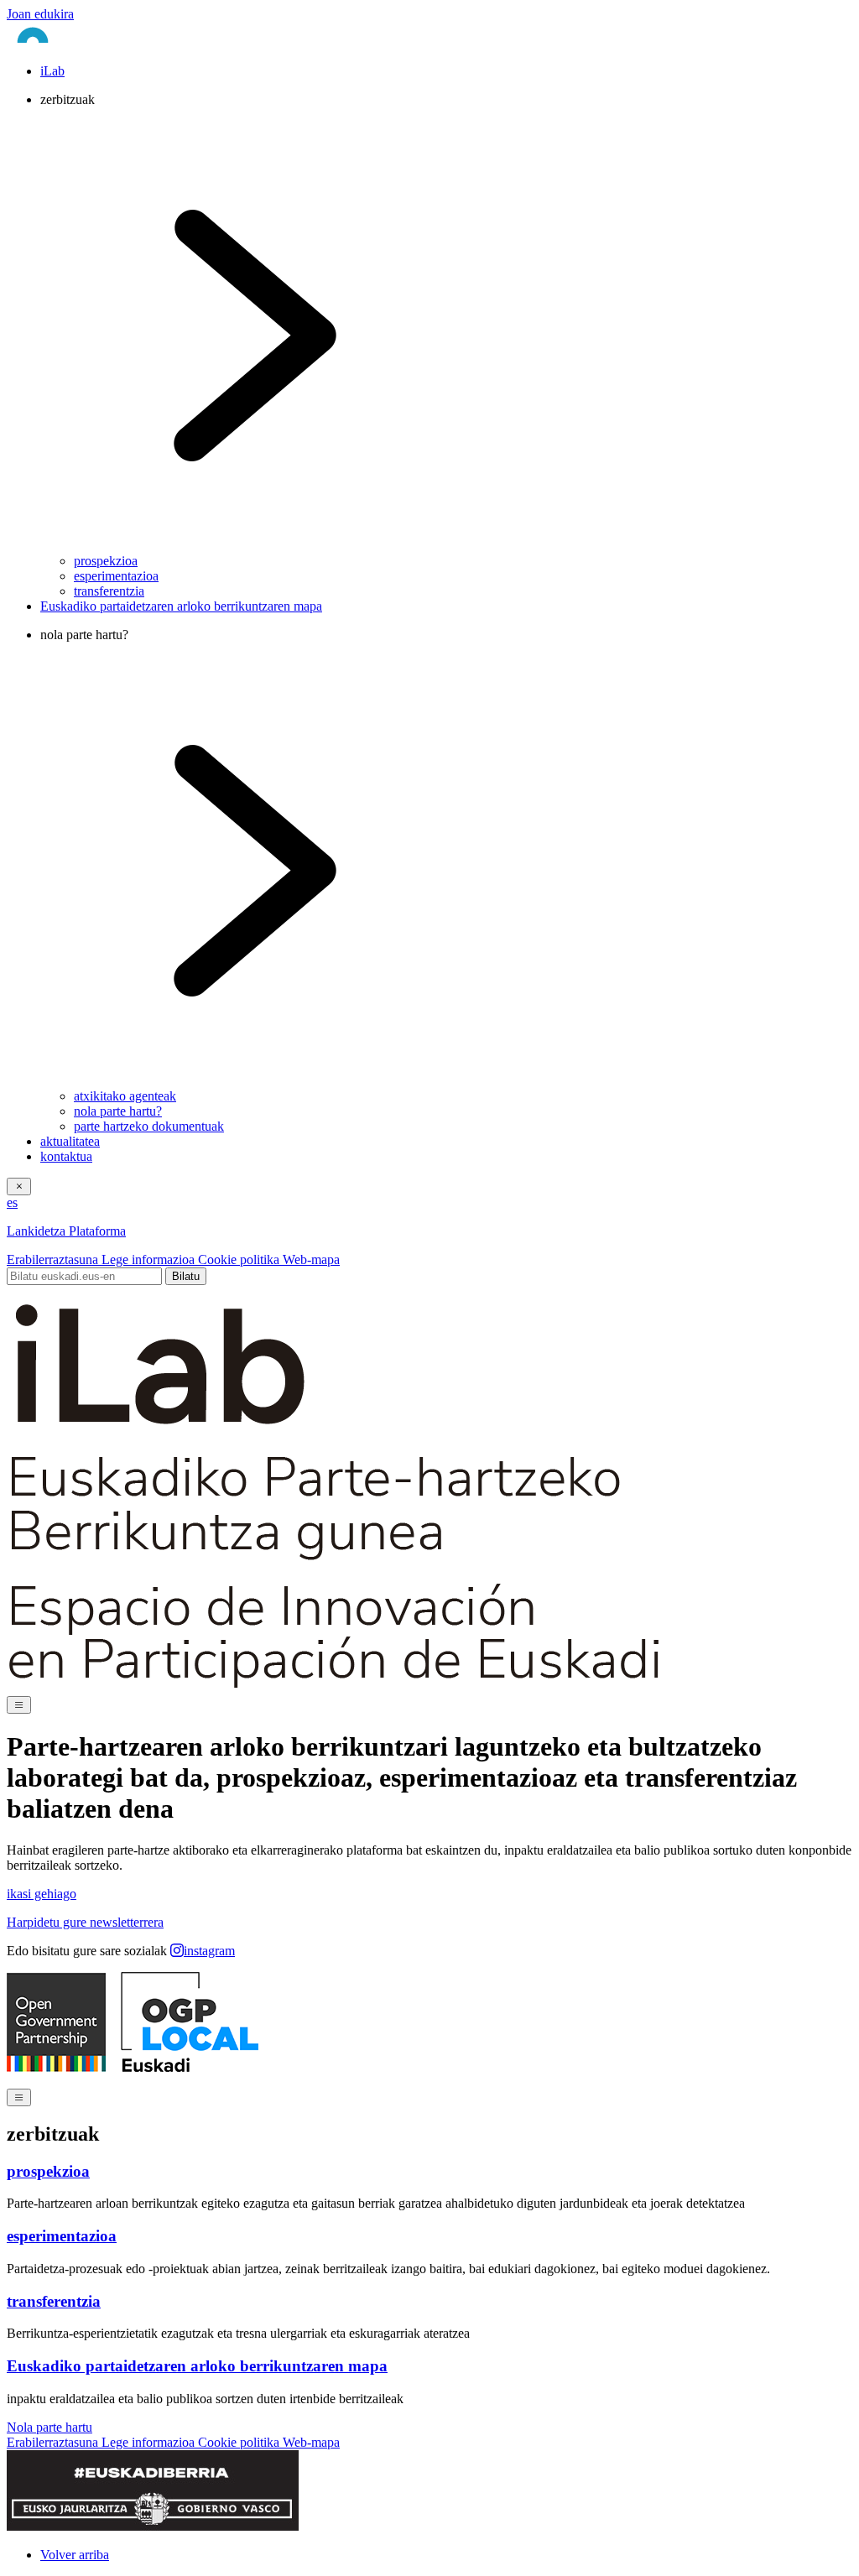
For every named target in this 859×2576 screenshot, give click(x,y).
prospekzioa (106, 561)
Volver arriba (75, 2555)
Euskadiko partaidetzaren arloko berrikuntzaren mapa (181, 606)
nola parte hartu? (118, 1111)
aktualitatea (70, 1141)
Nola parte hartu (49, 2427)
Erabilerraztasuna (54, 1259)
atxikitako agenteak (125, 1096)
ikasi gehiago (42, 1894)
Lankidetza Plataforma (66, 1231)
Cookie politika (240, 1259)
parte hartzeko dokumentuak (149, 1126)
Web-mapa (311, 1259)
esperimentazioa (116, 576)
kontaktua (66, 1156)
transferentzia (109, 591)
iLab (52, 71)
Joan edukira (40, 14)
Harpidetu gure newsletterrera (85, 1922)
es (12, 1202)
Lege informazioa (150, 1259)
